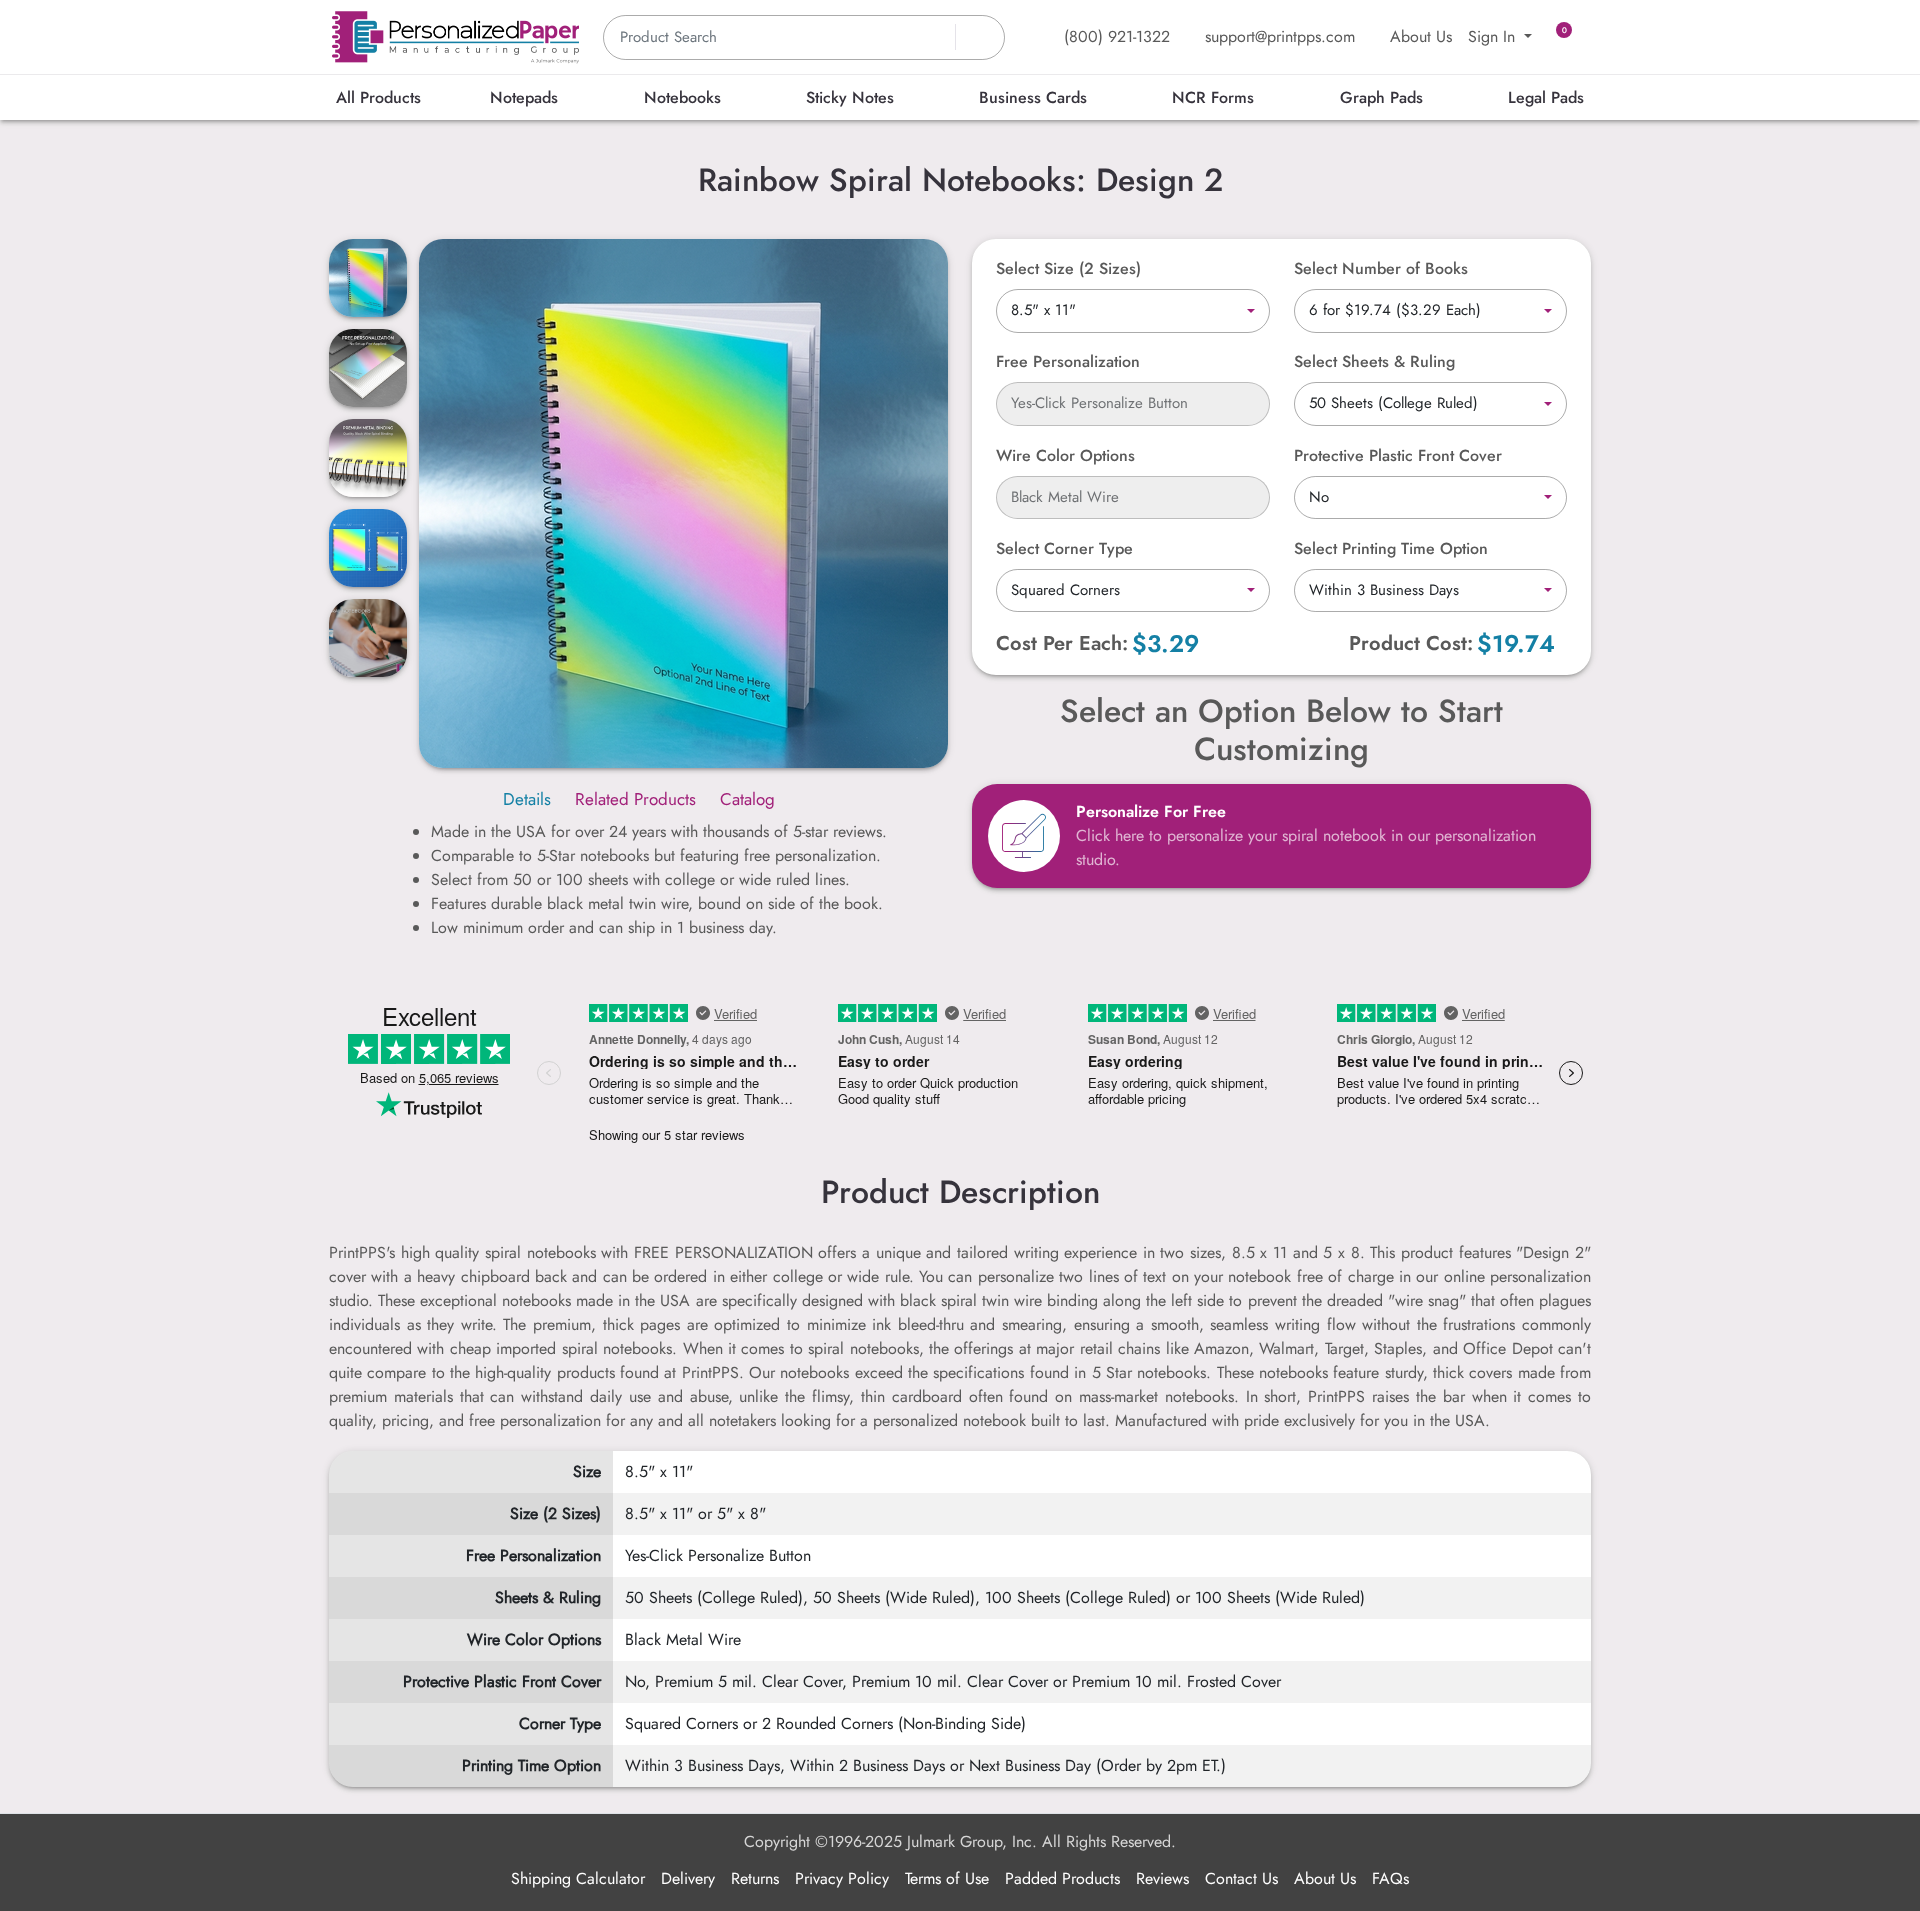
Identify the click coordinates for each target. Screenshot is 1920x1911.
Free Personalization (1068, 361)
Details (527, 799)
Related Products (635, 799)
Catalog (747, 799)
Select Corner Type (1064, 548)
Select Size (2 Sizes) (1068, 268)
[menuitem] (378, 97)
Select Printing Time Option (1391, 548)
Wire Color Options (1065, 455)
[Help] (1145, 455)
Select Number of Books (1381, 268)
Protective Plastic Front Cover (1398, 455)
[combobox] (1133, 311)
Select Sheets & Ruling (1374, 361)
